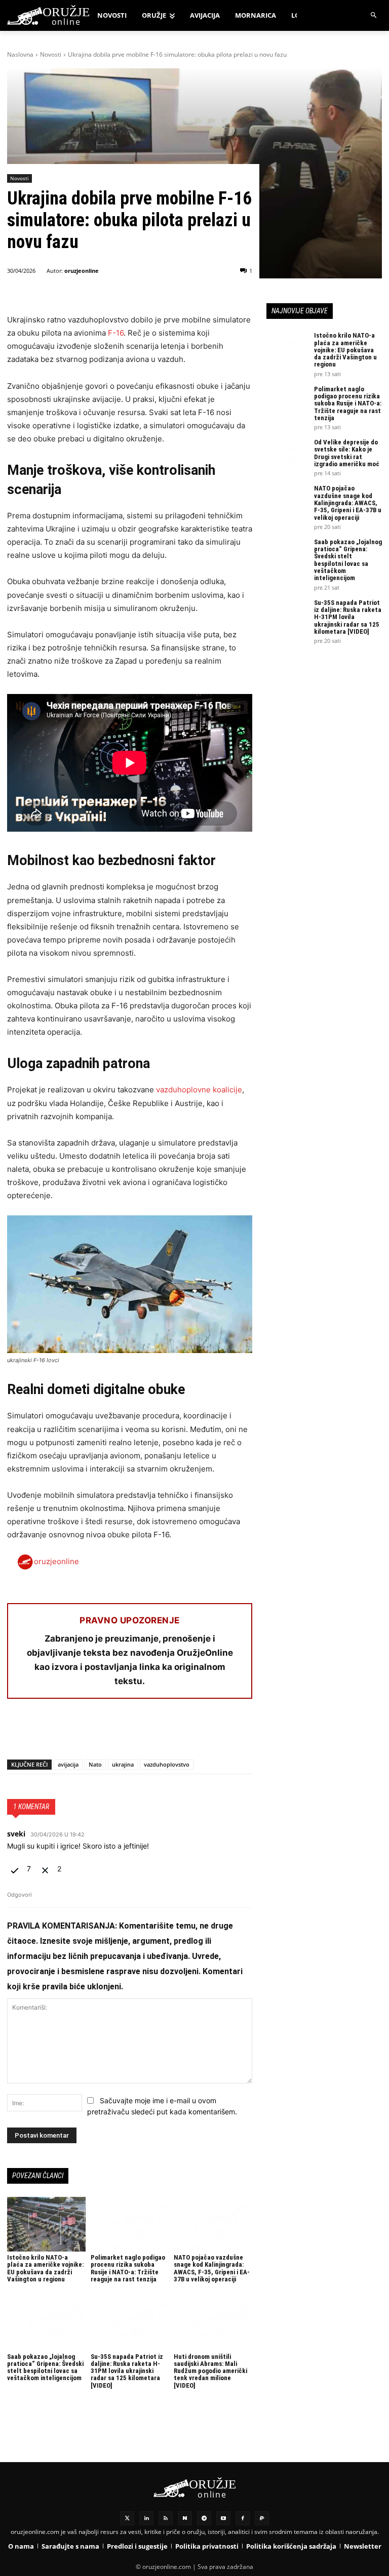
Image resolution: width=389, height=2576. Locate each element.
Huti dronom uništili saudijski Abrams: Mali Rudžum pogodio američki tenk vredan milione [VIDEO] (210, 2371)
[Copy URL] (157, 1733)
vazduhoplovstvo (167, 1764)
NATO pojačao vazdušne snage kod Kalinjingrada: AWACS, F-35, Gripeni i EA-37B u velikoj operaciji (212, 2268)
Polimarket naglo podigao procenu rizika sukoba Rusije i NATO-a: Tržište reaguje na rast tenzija (128, 2268)
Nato (95, 1764)
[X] (41, 1733)
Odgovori (20, 1895)
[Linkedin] (146, 2518)
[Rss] (166, 2518)
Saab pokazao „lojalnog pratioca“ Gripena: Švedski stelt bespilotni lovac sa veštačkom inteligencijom (45, 2367)
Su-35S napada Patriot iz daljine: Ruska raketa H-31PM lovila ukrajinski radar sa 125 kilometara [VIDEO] (127, 2371)
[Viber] (134, 1733)
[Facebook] (17, 1733)
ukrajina (123, 1764)
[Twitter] (127, 2518)
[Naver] (185, 2518)
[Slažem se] (16, 1869)
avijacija (68, 1764)
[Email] (87, 1733)
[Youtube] (223, 2518)
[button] (374, 15)
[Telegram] (110, 1733)
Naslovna (20, 54)
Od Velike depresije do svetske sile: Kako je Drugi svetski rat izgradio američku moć (347, 453)
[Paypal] (262, 2518)
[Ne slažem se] (46, 1869)
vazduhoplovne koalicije (199, 1090)
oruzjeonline (82, 271)
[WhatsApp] (64, 1733)
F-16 (116, 333)
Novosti (51, 54)
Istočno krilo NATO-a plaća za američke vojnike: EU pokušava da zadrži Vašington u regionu (45, 2268)
